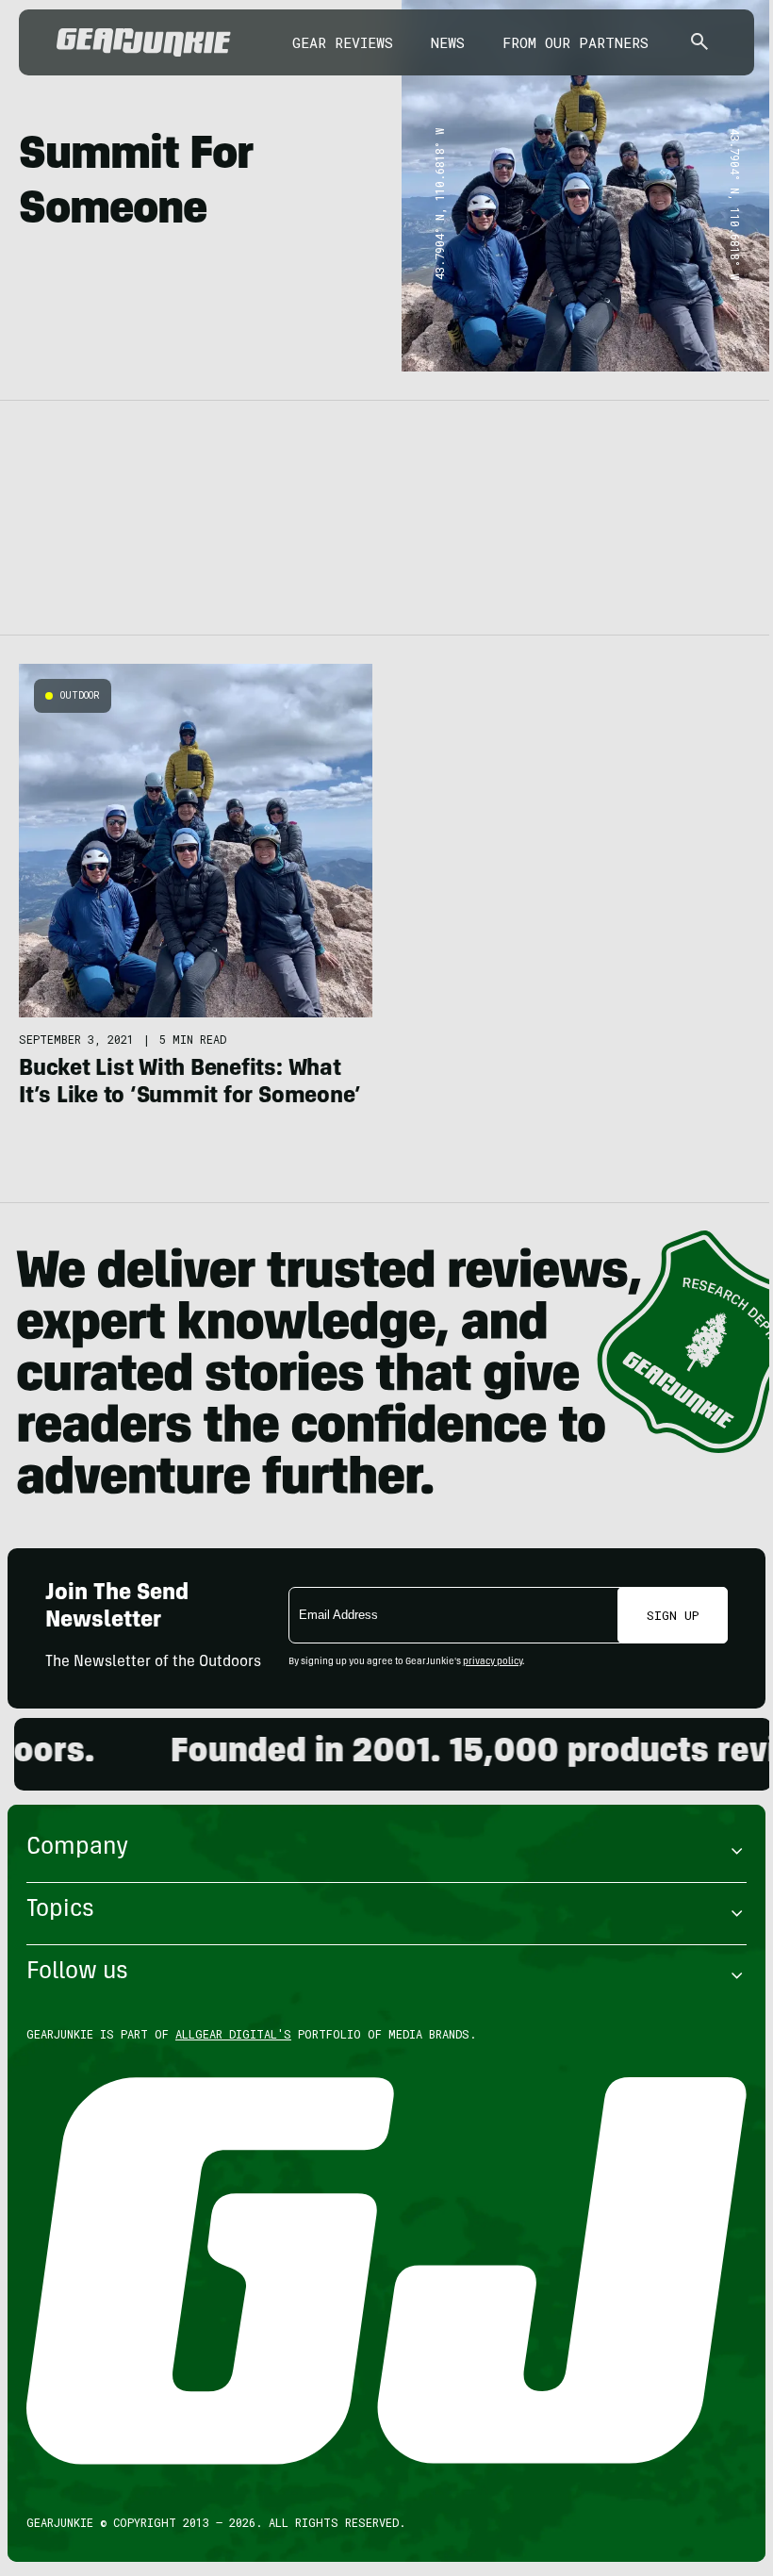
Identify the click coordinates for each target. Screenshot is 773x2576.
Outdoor (80, 695)
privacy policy (493, 1662)
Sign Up (673, 1615)
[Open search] (699, 43)
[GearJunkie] (144, 42)
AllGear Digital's (233, 2034)
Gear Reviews (343, 42)
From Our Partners (576, 42)
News (448, 42)
